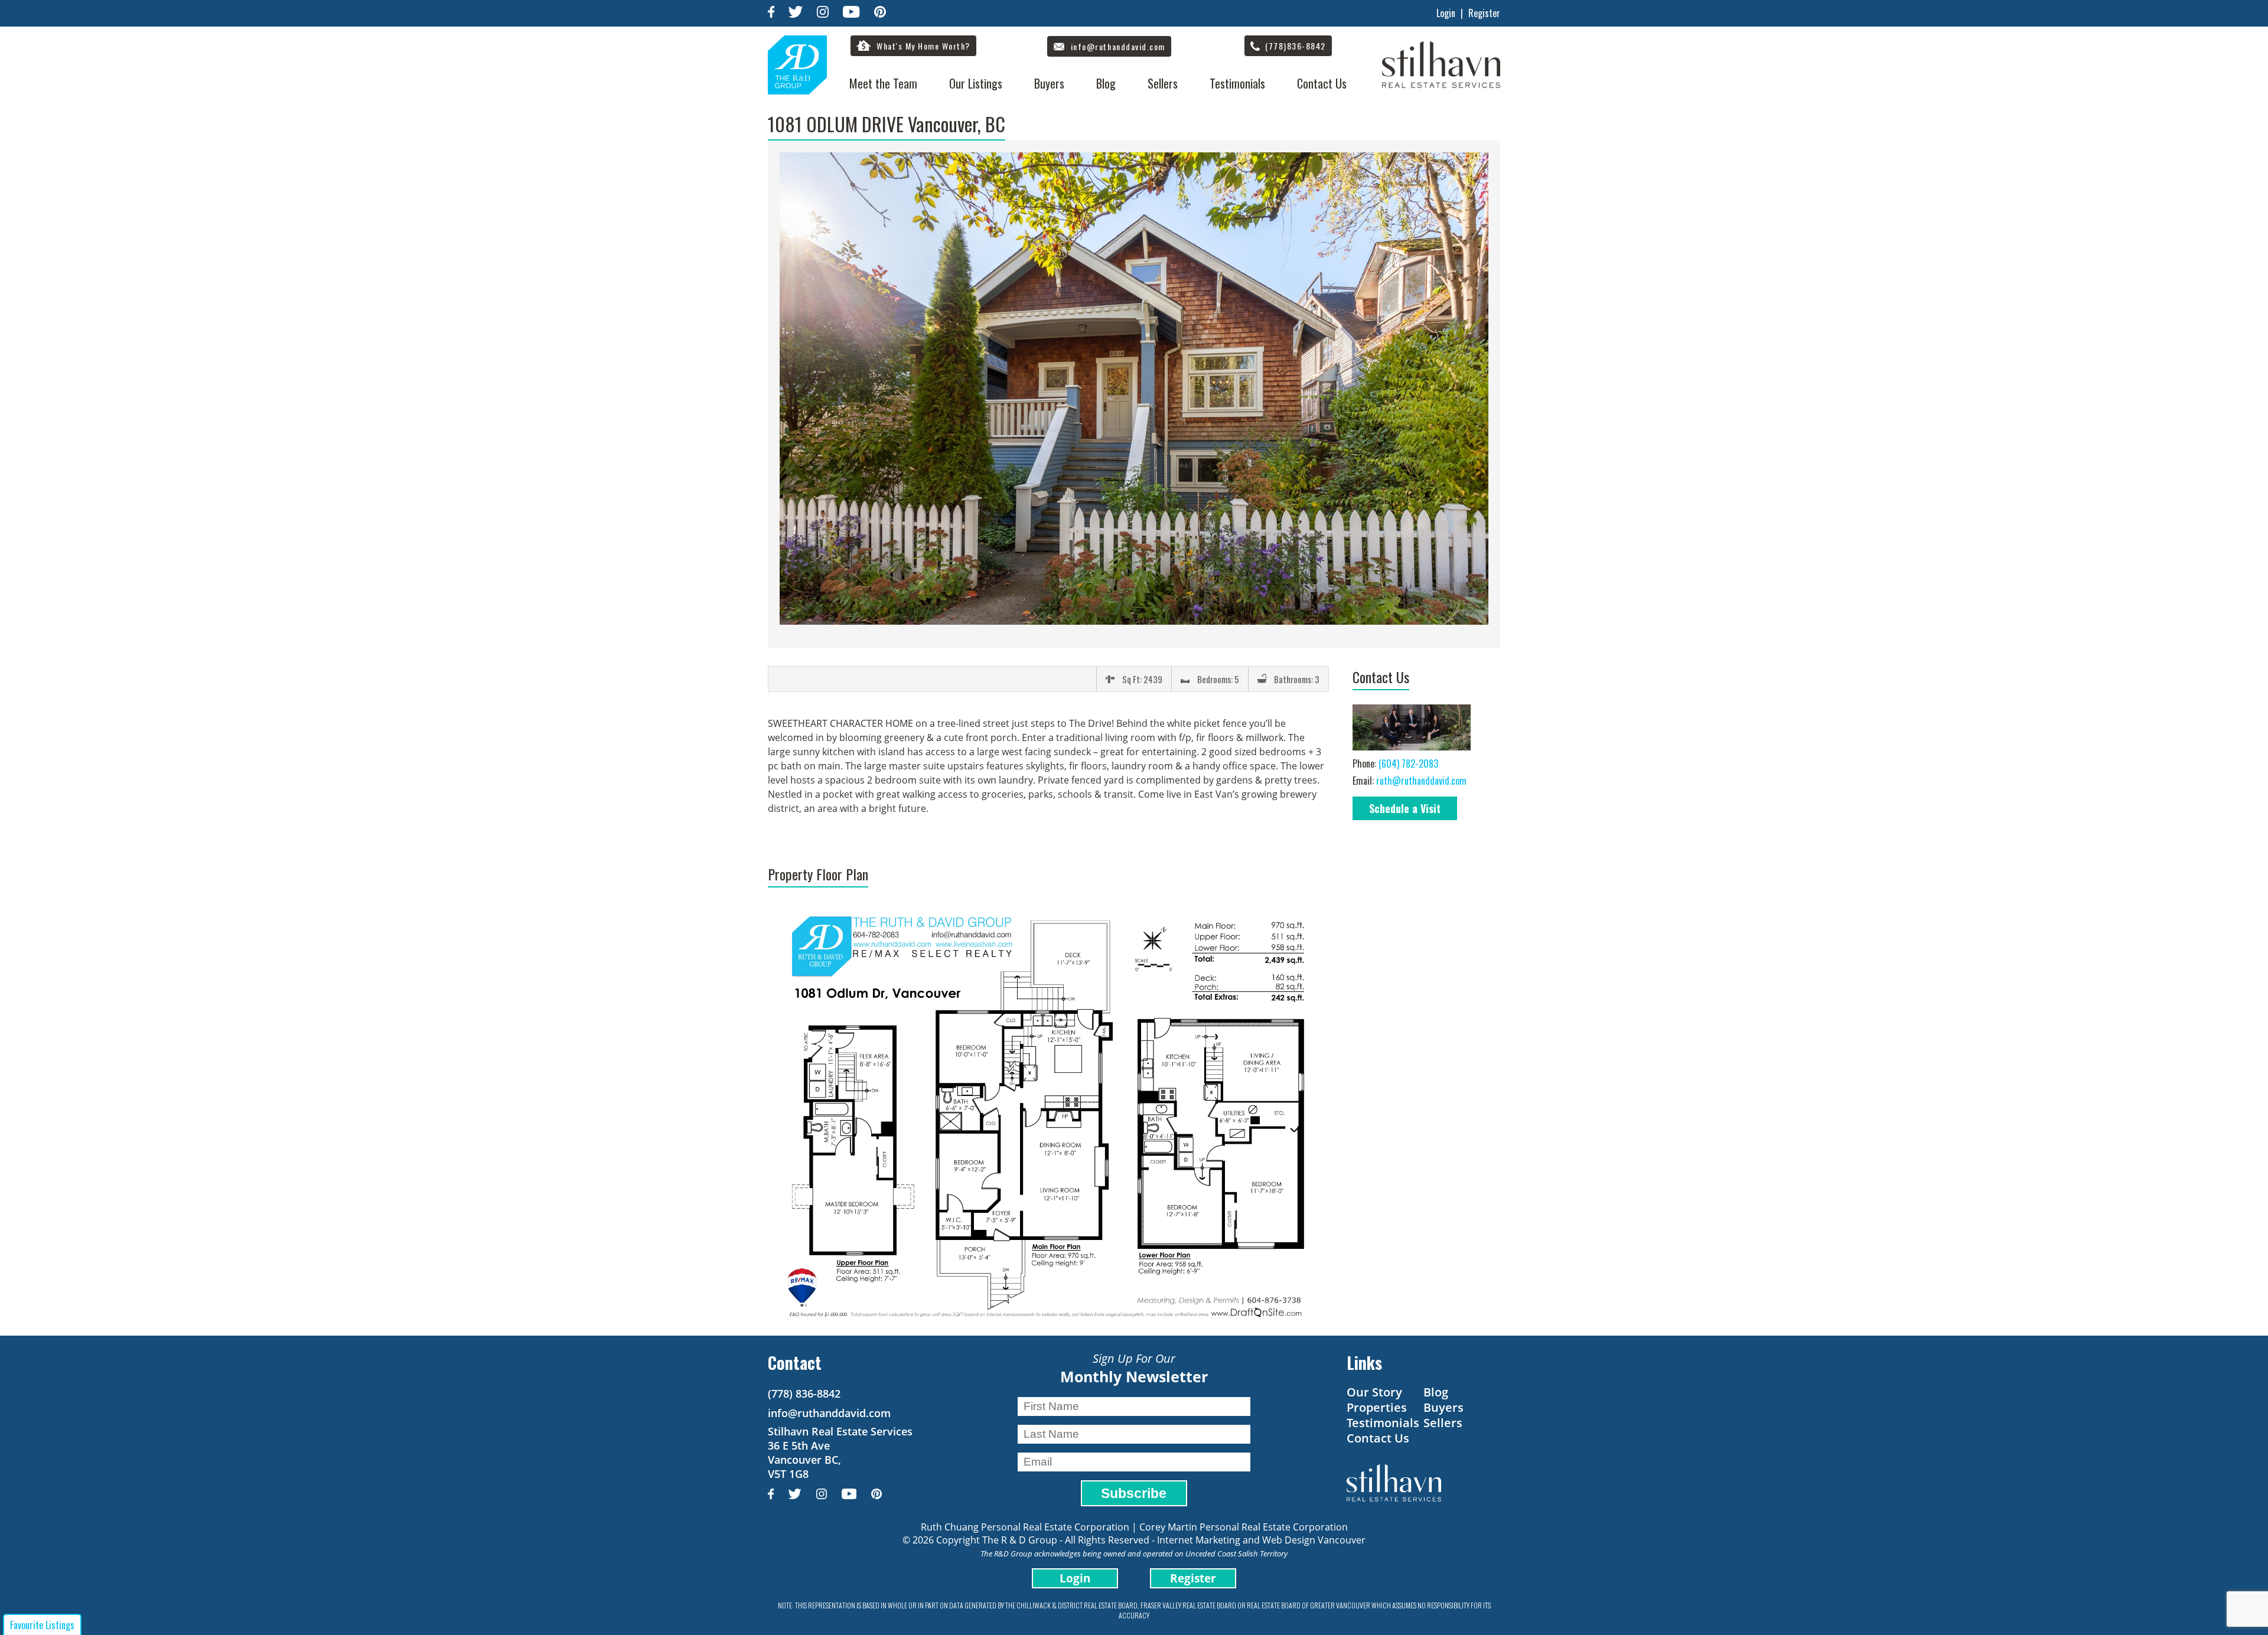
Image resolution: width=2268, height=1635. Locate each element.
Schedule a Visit (1405, 808)
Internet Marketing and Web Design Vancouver (1261, 1540)
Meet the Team (883, 83)
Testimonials (1237, 83)
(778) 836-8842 (804, 1393)
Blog (1106, 83)
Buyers (1049, 83)
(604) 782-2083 (1408, 763)
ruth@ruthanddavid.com (1421, 781)
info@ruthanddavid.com (829, 1413)
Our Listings (976, 83)
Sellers (1163, 83)
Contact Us (1322, 83)
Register (1484, 13)
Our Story (1374, 1392)
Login (1446, 13)
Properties (1377, 1407)
